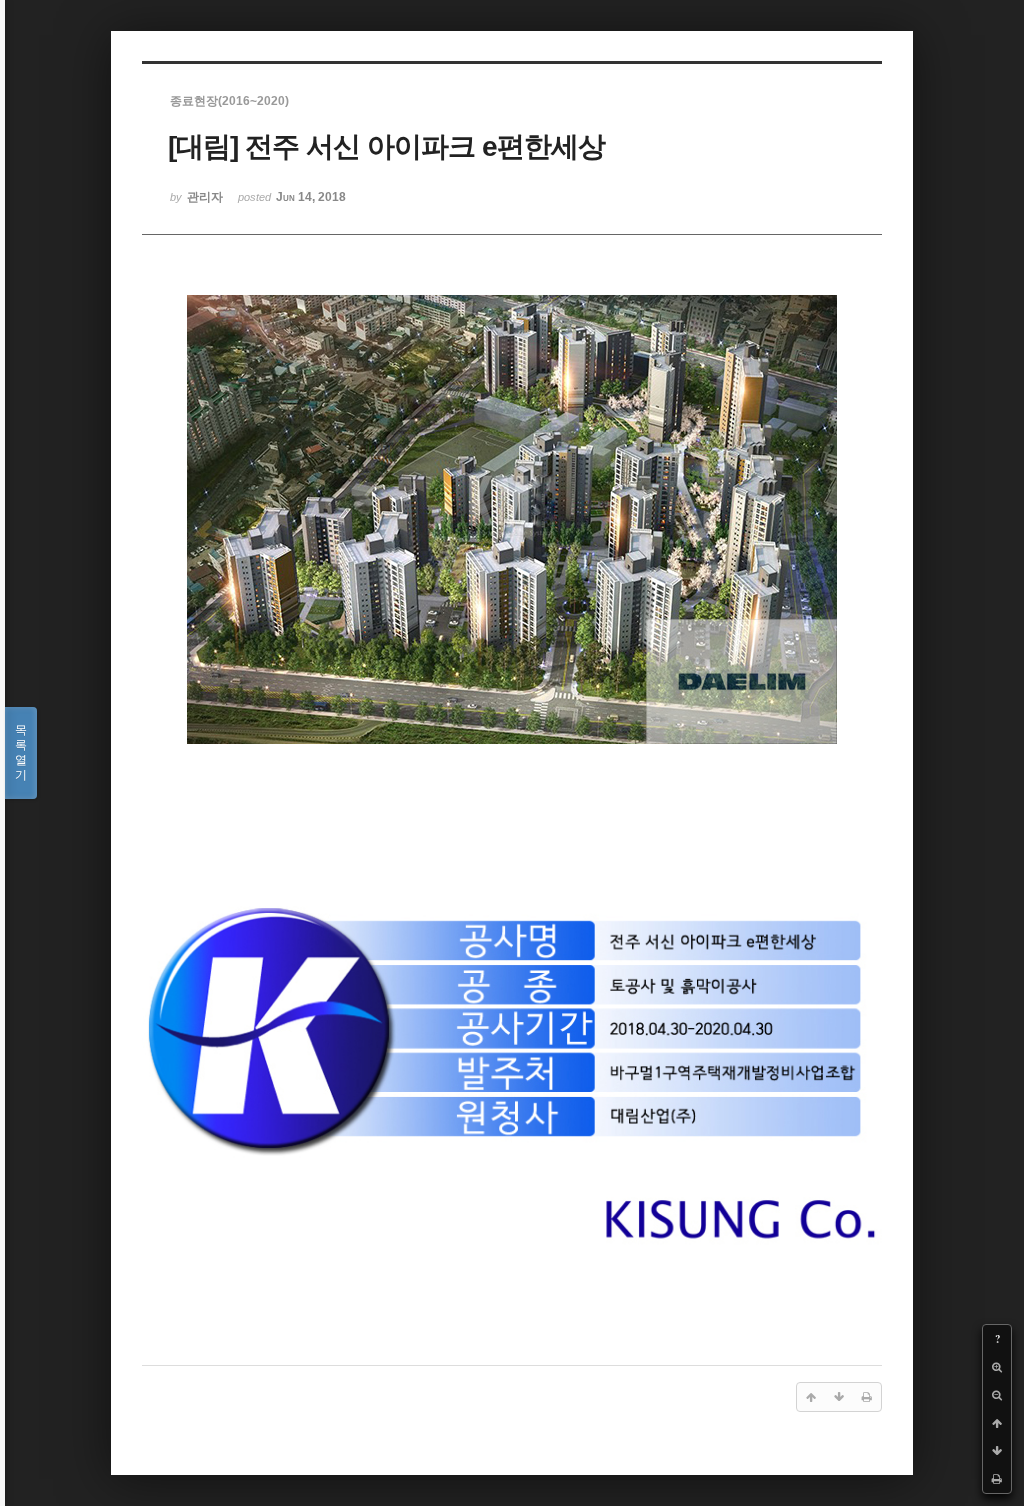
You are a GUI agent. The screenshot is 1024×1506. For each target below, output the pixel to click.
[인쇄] (997, 1479)
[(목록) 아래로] (997, 1451)
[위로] (997, 1423)
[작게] (997, 1395)
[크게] (997, 1367)
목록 (21, 752)
